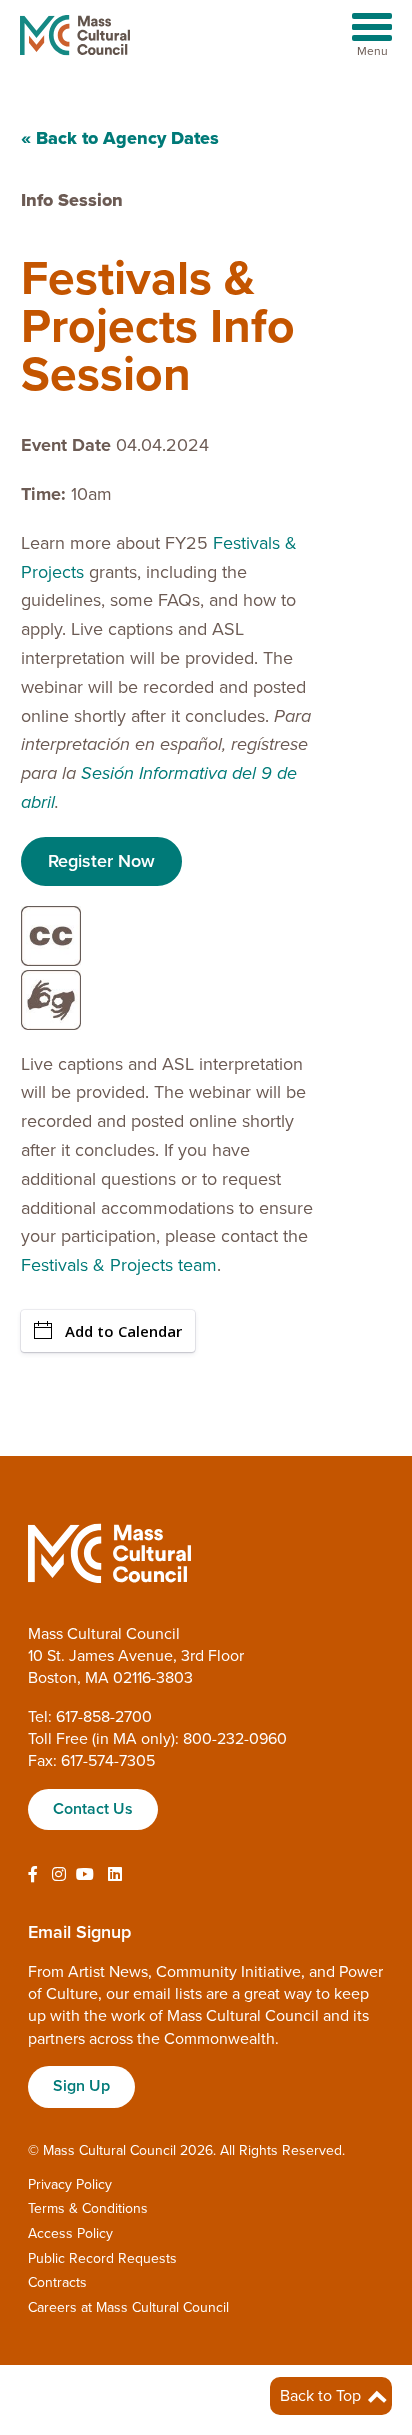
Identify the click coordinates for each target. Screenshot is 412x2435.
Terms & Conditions (88, 2208)
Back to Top (322, 2396)
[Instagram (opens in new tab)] (59, 1875)
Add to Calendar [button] (123, 1331)
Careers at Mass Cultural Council (128, 2307)
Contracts (57, 2282)
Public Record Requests (102, 2258)
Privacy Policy (70, 2184)
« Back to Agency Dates (120, 138)
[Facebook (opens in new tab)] (33, 1875)
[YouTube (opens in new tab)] (85, 1875)
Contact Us (93, 1809)
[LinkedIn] (115, 1875)
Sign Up (81, 2086)
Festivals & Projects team (119, 1265)
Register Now (101, 861)
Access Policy (70, 2233)
